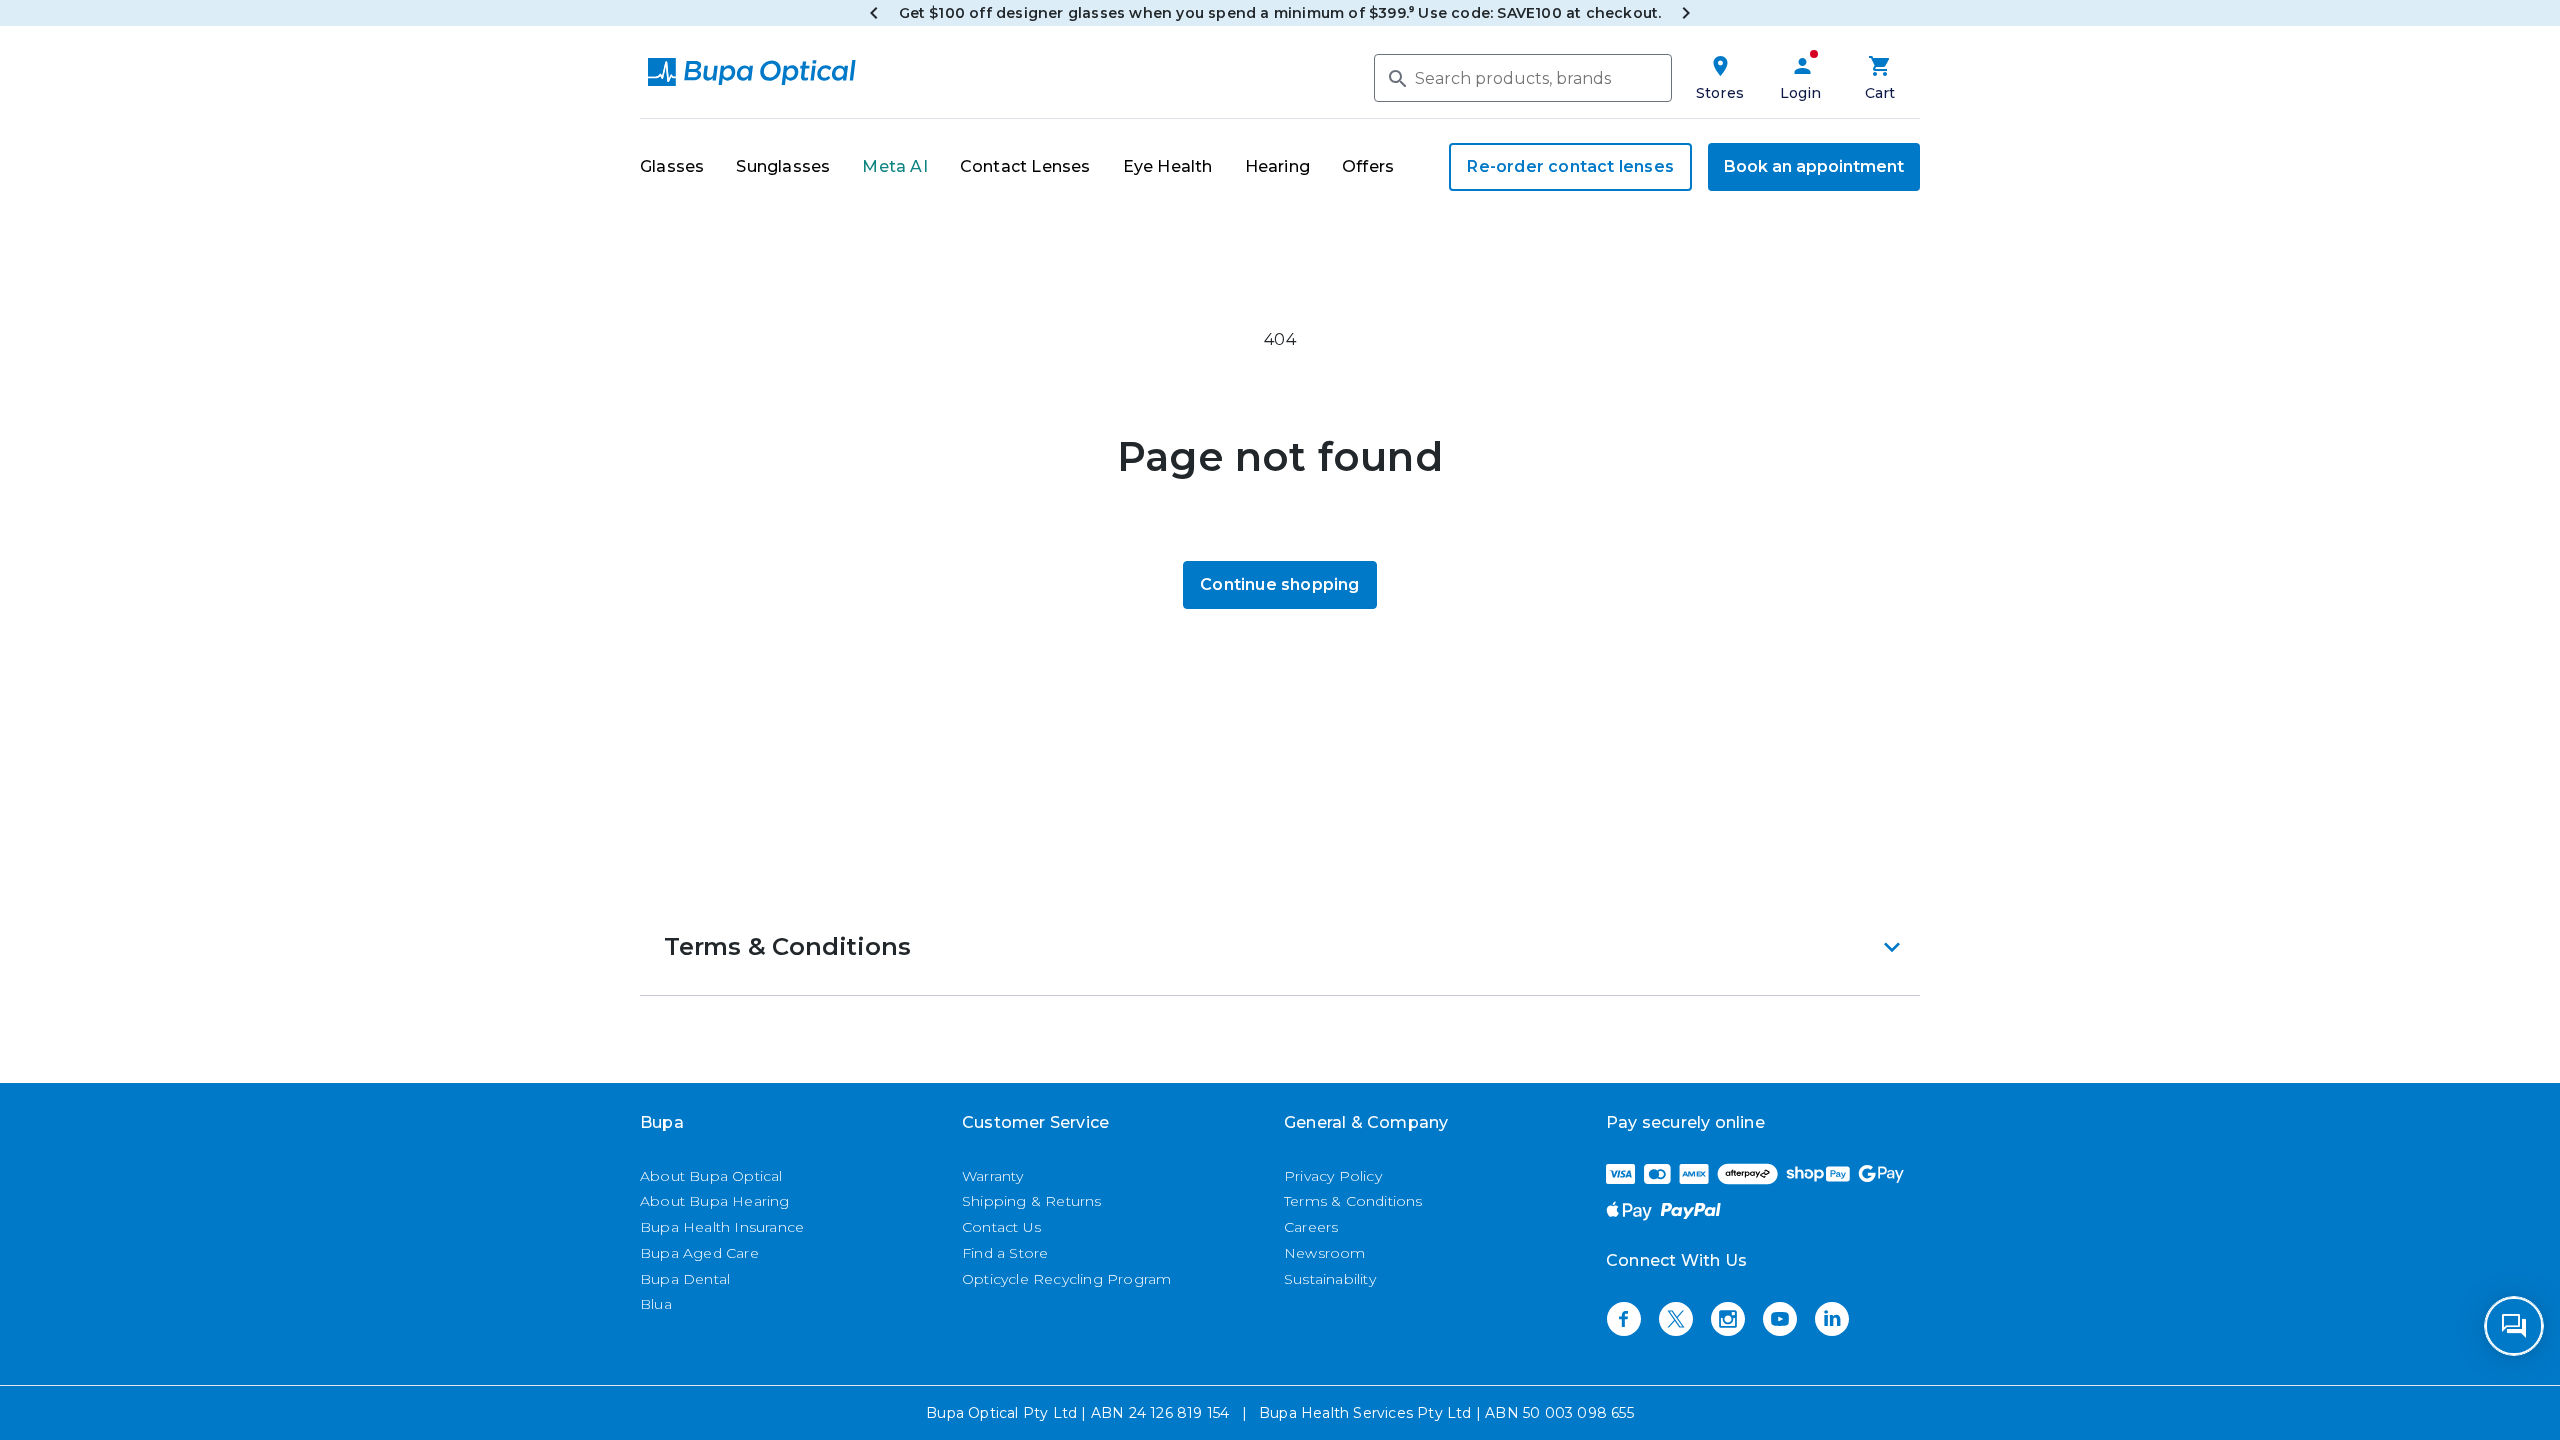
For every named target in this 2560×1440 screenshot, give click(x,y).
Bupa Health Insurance (722, 1227)
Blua (656, 1304)
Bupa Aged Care (699, 1253)
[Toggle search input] (1396, 77)
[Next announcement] (1686, 13)
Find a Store (1005, 1253)
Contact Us (1001, 1227)
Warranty (993, 1176)
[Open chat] (2514, 1326)
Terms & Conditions (1353, 1201)
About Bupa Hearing (715, 1201)
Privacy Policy (1333, 1176)
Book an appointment (1814, 166)
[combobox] (1523, 78)
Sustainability (1330, 1279)
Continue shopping (1279, 584)
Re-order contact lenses (1570, 166)
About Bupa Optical (711, 1176)
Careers (1311, 1227)
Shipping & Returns (1032, 1201)
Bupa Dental (685, 1279)
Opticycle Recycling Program (1066, 1279)
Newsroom (1325, 1253)
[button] (1280, 947)
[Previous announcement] (874, 13)
